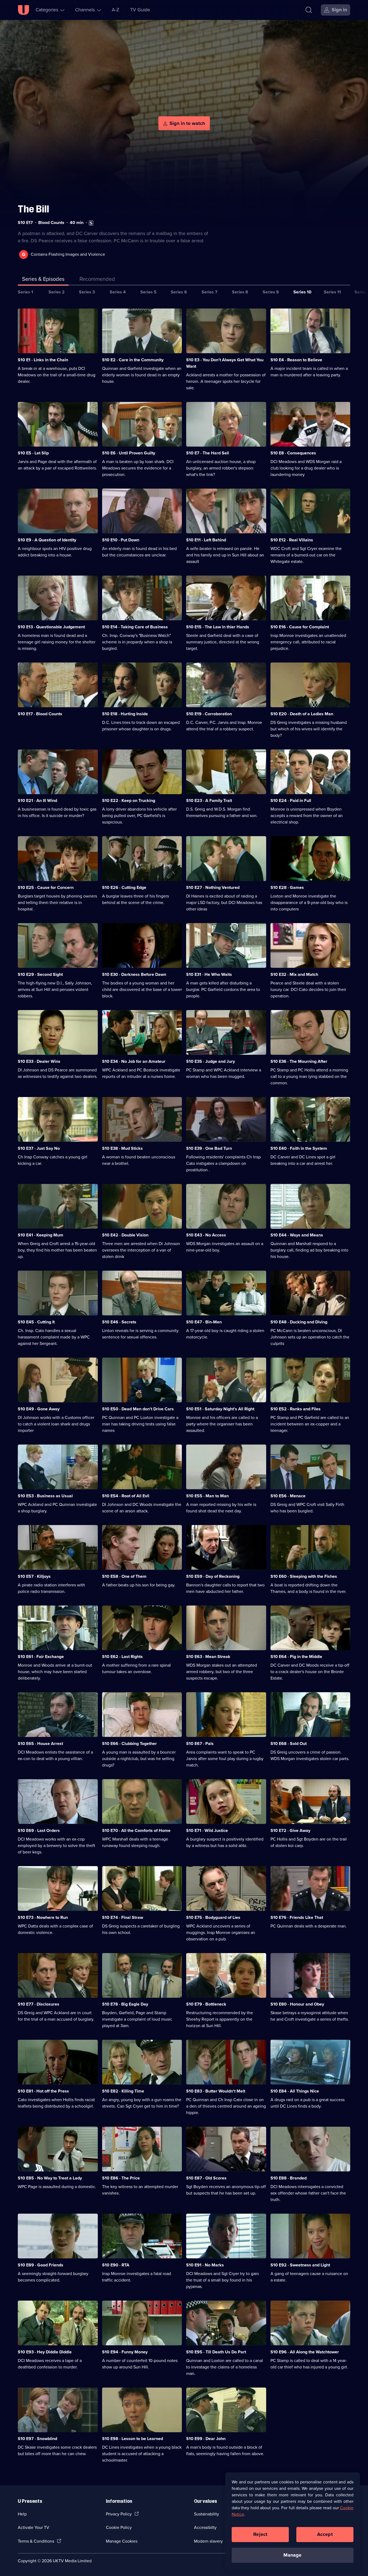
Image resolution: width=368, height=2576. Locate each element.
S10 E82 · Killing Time (123, 2091)
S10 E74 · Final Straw (123, 1917)
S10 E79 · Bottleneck (206, 2004)
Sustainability (206, 2514)
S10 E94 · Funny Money (125, 2352)
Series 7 (209, 292)
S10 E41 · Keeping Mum (41, 1235)
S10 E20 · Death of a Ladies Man (302, 714)
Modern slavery (208, 2541)
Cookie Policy (119, 2527)
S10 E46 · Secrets (119, 1322)
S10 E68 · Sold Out (289, 1743)
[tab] (97, 280)
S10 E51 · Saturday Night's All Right (220, 1409)
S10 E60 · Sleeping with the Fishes (304, 1576)
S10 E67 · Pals (200, 1743)
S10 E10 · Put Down (121, 540)
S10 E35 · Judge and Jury (211, 1061)
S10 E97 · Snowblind (37, 2439)
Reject (260, 2534)
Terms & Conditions (36, 2541)
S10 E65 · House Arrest (40, 1743)
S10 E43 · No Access (206, 1235)
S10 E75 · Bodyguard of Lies (213, 1917)
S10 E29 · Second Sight (40, 974)
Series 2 (57, 292)
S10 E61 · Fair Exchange (41, 1657)
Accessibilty (205, 2527)
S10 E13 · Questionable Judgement (51, 627)
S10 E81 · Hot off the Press (43, 2091)
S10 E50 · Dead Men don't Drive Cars (138, 1409)
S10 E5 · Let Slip (33, 453)
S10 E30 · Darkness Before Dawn (134, 974)
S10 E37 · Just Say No (39, 1148)
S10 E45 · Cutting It (36, 1322)
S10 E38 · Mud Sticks (122, 1148)
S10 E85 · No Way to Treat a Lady (50, 2178)
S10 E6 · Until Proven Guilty (129, 453)
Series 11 (332, 292)
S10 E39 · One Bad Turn (209, 1148)
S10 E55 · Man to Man (207, 1496)
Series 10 (302, 292)
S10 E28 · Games (287, 887)
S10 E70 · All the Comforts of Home (136, 1830)
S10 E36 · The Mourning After (299, 1061)
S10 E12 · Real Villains (292, 540)
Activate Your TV (34, 2527)
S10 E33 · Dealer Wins (39, 1061)
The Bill (33, 209)
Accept (325, 2534)
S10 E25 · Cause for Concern (46, 887)
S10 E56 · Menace (288, 1496)
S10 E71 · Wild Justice (207, 1830)
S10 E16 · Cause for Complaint (300, 627)
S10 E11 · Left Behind (206, 540)
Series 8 (240, 292)
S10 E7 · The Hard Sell (208, 453)
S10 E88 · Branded (289, 2178)
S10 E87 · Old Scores (206, 2178)
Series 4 (118, 292)
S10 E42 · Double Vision (125, 1235)
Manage (292, 2555)
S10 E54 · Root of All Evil (126, 1496)
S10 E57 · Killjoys (34, 1576)
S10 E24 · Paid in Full (291, 800)
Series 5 (148, 292)
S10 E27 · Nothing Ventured (213, 887)
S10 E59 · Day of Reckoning (213, 1576)
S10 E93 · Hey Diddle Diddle (45, 2352)
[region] (293, 2521)
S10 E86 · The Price (121, 2178)
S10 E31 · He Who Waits (209, 974)
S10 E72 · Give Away (290, 1830)
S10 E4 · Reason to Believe (296, 360)
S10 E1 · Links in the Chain (43, 360)
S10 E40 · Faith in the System (299, 1148)
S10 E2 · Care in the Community (133, 360)
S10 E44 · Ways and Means (297, 1235)
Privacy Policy (119, 2514)
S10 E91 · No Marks (205, 2265)
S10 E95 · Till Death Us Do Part (216, 2352)
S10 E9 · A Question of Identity (47, 540)
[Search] (309, 10)
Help (22, 2514)
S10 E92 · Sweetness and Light (300, 2265)
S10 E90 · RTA (116, 2265)
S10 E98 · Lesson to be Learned (133, 2439)
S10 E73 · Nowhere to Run (43, 1917)
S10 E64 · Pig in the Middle (296, 1657)
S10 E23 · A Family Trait (209, 800)
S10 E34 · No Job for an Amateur (134, 1061)
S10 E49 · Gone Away (39, 1409)
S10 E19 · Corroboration (209, 714)
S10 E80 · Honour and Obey (297, 2004)
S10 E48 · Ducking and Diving (299, 1322)
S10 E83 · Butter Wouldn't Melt (216, 2091)
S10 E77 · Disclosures (39, 2004)
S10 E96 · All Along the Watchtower (305, 2352)
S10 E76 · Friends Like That (297, 1917)
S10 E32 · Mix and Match (294, 974)
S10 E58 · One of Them (124, 1576)
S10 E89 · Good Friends (41, 2265)
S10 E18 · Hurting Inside (125, 714)
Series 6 (179, 292)
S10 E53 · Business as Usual (45, 1496)
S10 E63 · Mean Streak (208, 1657)
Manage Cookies (122, 2541)
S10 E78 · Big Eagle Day (125, 2004)
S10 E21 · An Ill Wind (37, 800)
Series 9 (271, 292)
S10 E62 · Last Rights (122, 1657)
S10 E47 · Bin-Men (204, 1322)
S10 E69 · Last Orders (39, 1830)
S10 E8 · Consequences (293, 453)
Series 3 (87, 292)
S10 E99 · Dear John (206, 2439)
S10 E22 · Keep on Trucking (129, 800)
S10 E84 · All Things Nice (295, 2091)
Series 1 (25, 292)
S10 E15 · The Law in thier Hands (218, 627)
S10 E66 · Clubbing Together (129, 1743)
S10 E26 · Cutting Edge (124, 887)
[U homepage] (23, 10)
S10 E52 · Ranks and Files (296, 1409)
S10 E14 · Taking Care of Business (135, 627)
